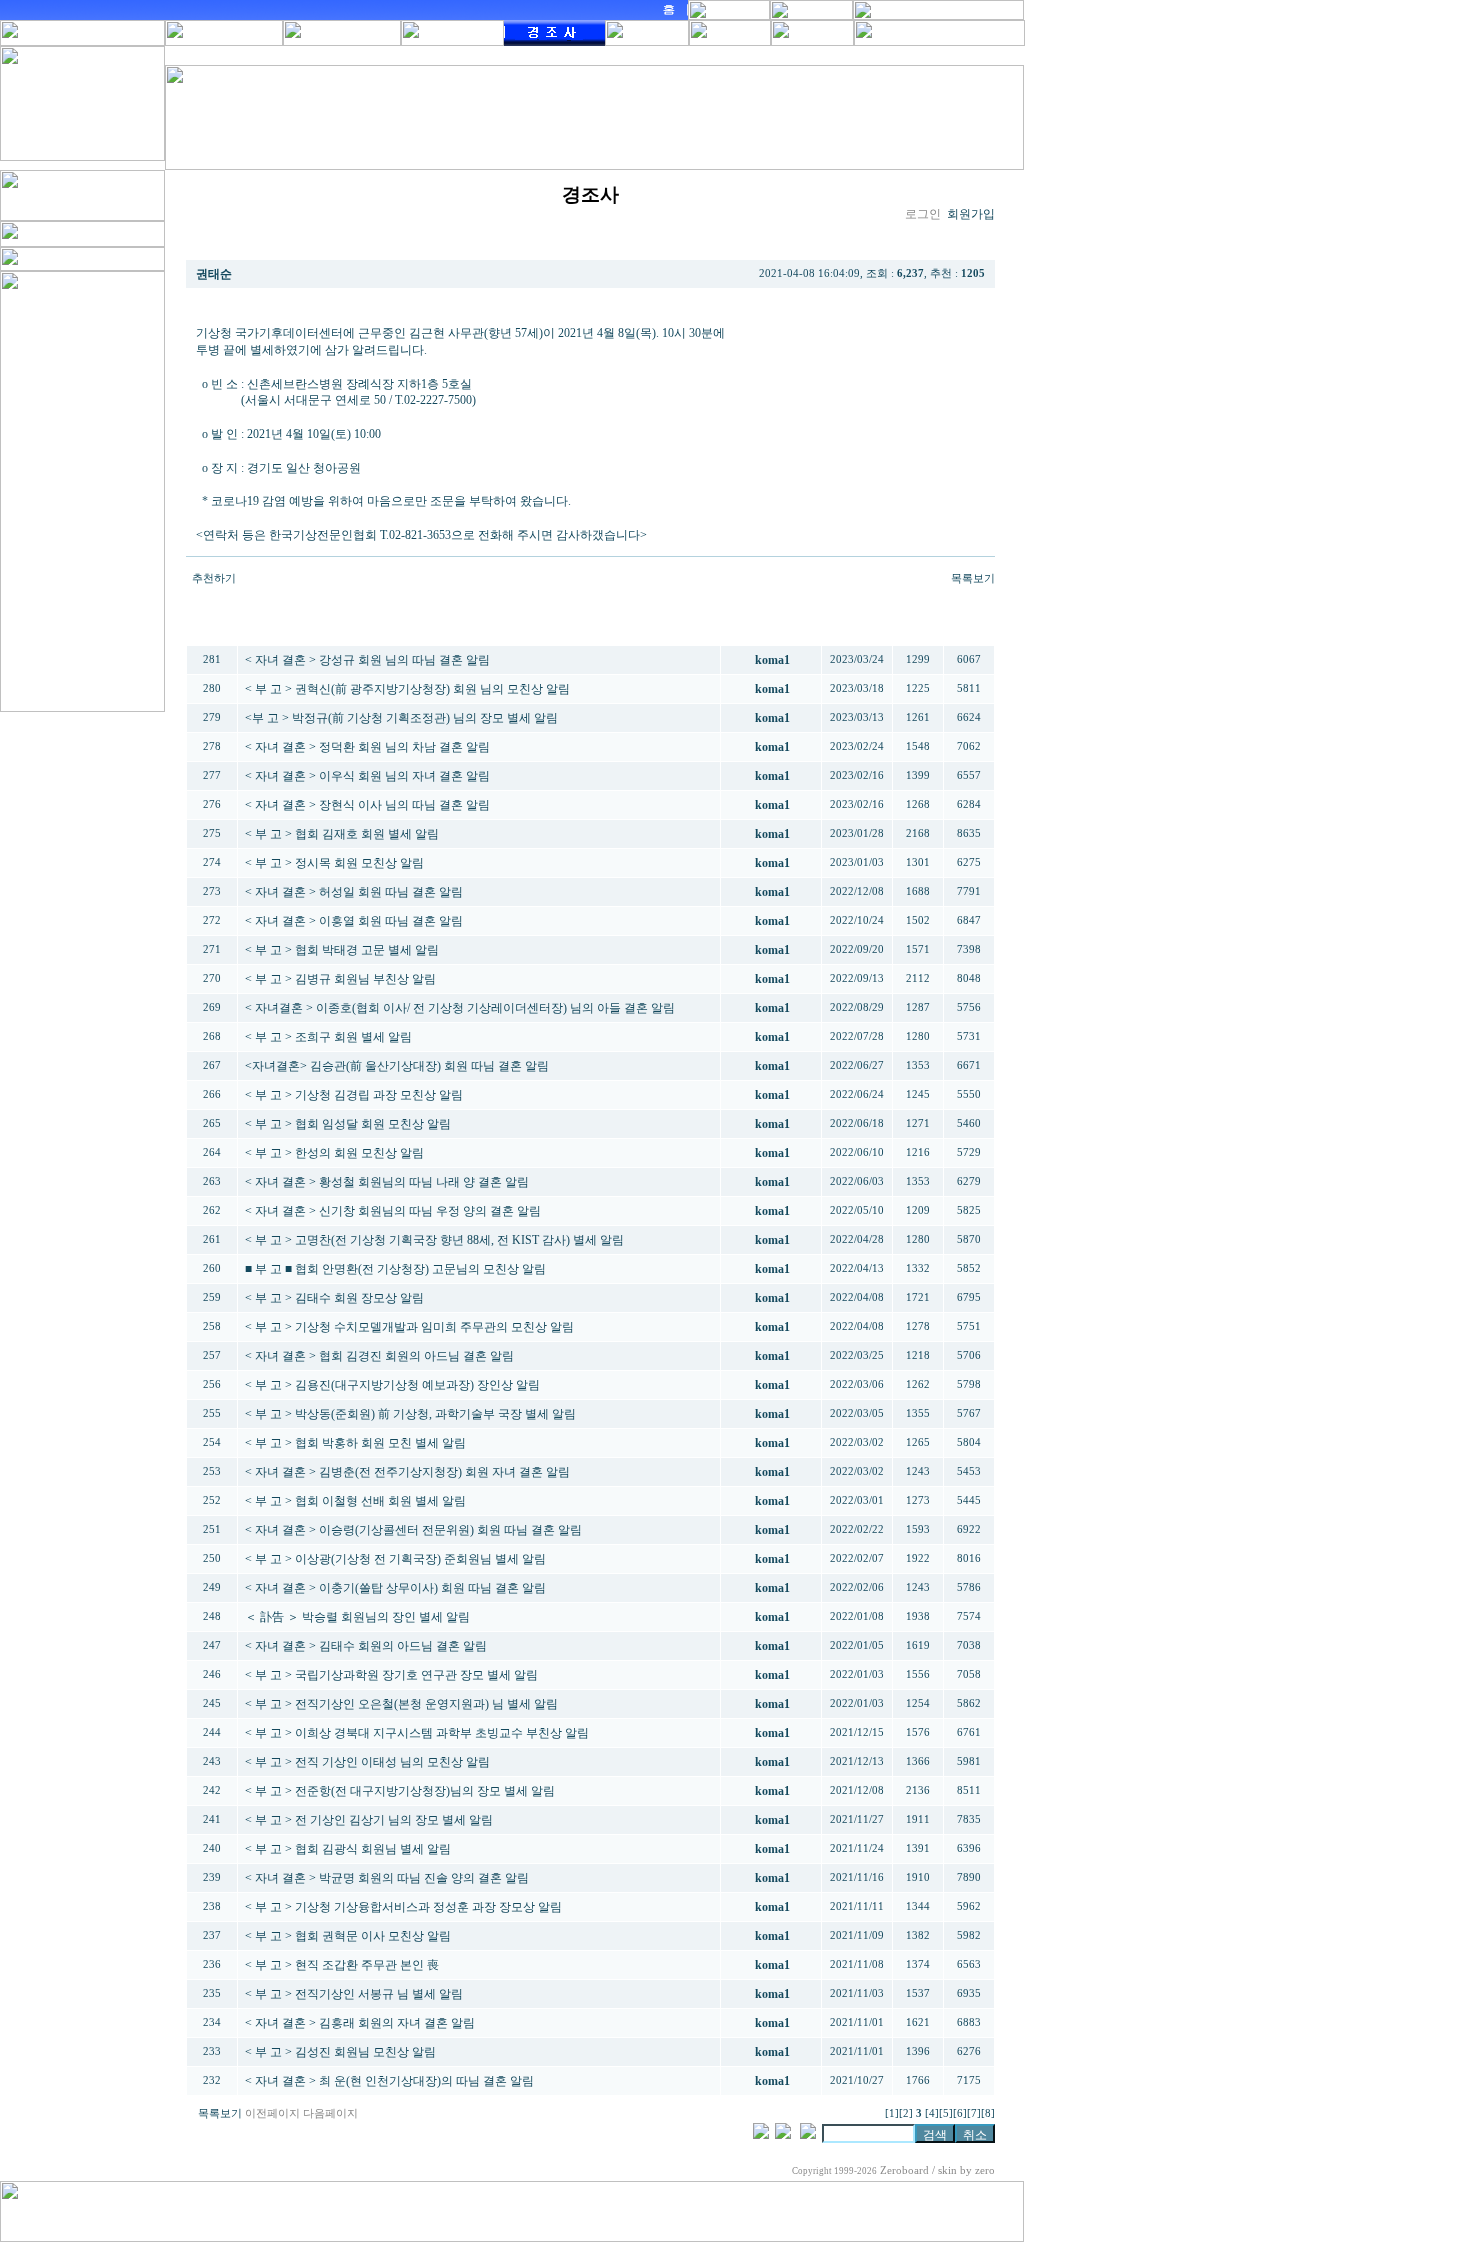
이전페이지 (272, 2113)
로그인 (923, 214)
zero (985, 2170)
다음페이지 (330, 2113)
